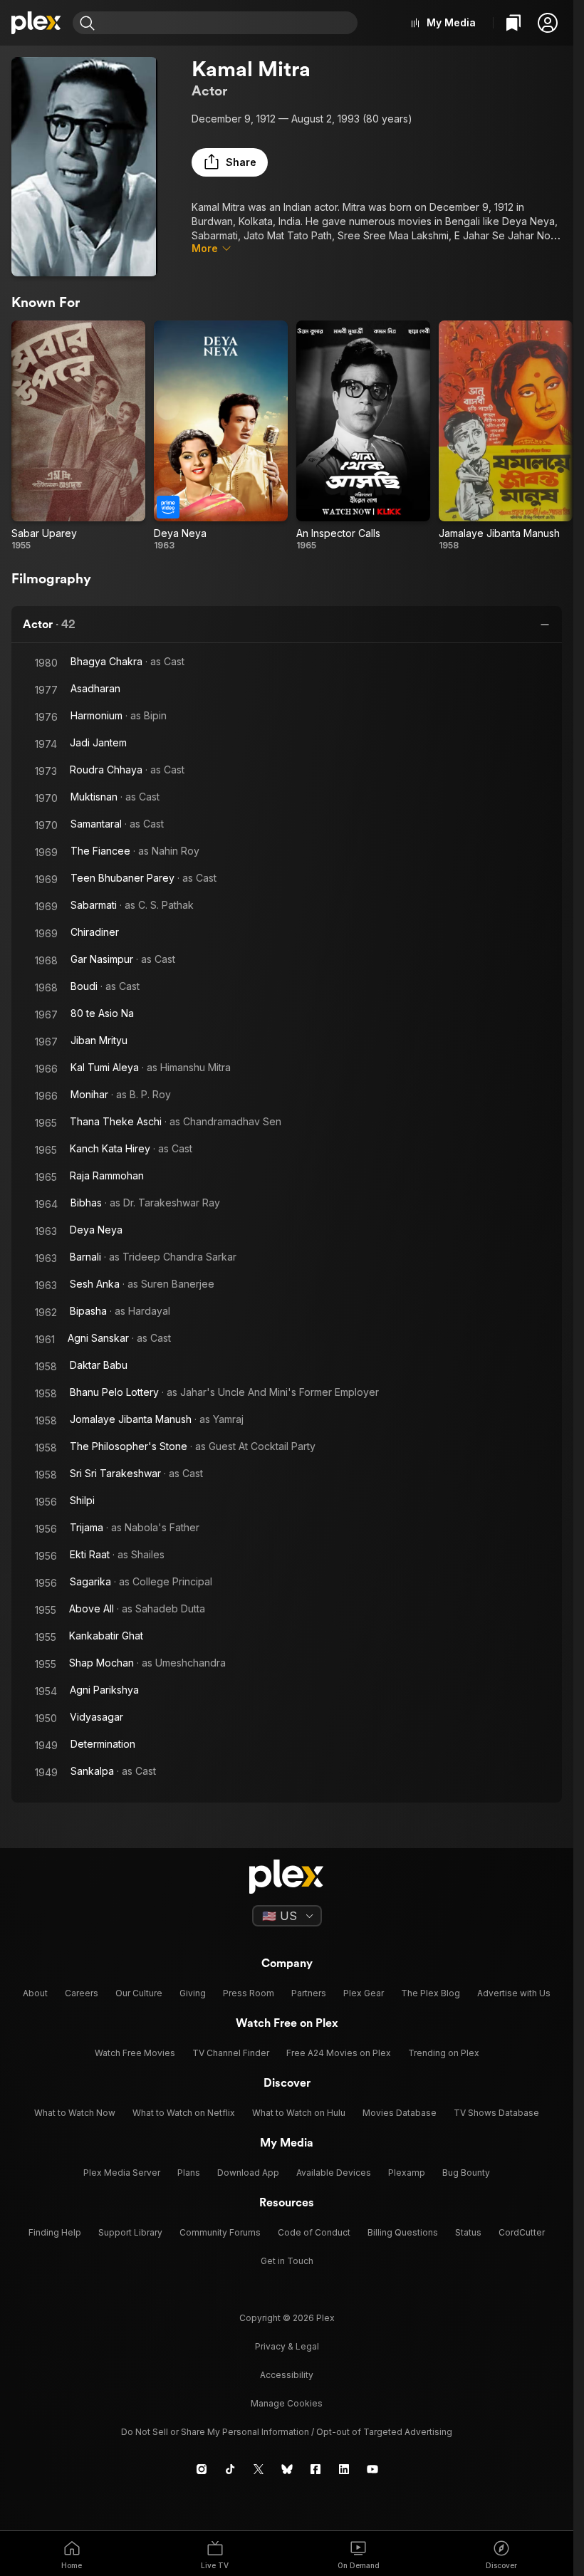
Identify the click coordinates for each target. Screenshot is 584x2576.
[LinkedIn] (344, 2469)
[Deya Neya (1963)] (221, 436)
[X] (259, 2469)
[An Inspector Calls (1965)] (363, 436)
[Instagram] (202, 2469)
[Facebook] (316, 2469)
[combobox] (228, 23)
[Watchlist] (513, 23)
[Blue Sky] (287, 2469)
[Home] (36, 23)
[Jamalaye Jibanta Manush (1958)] (506, 436)
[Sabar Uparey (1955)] (78, 436)
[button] (548, 23)
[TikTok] (230, 2469)
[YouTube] (372, 2469)
